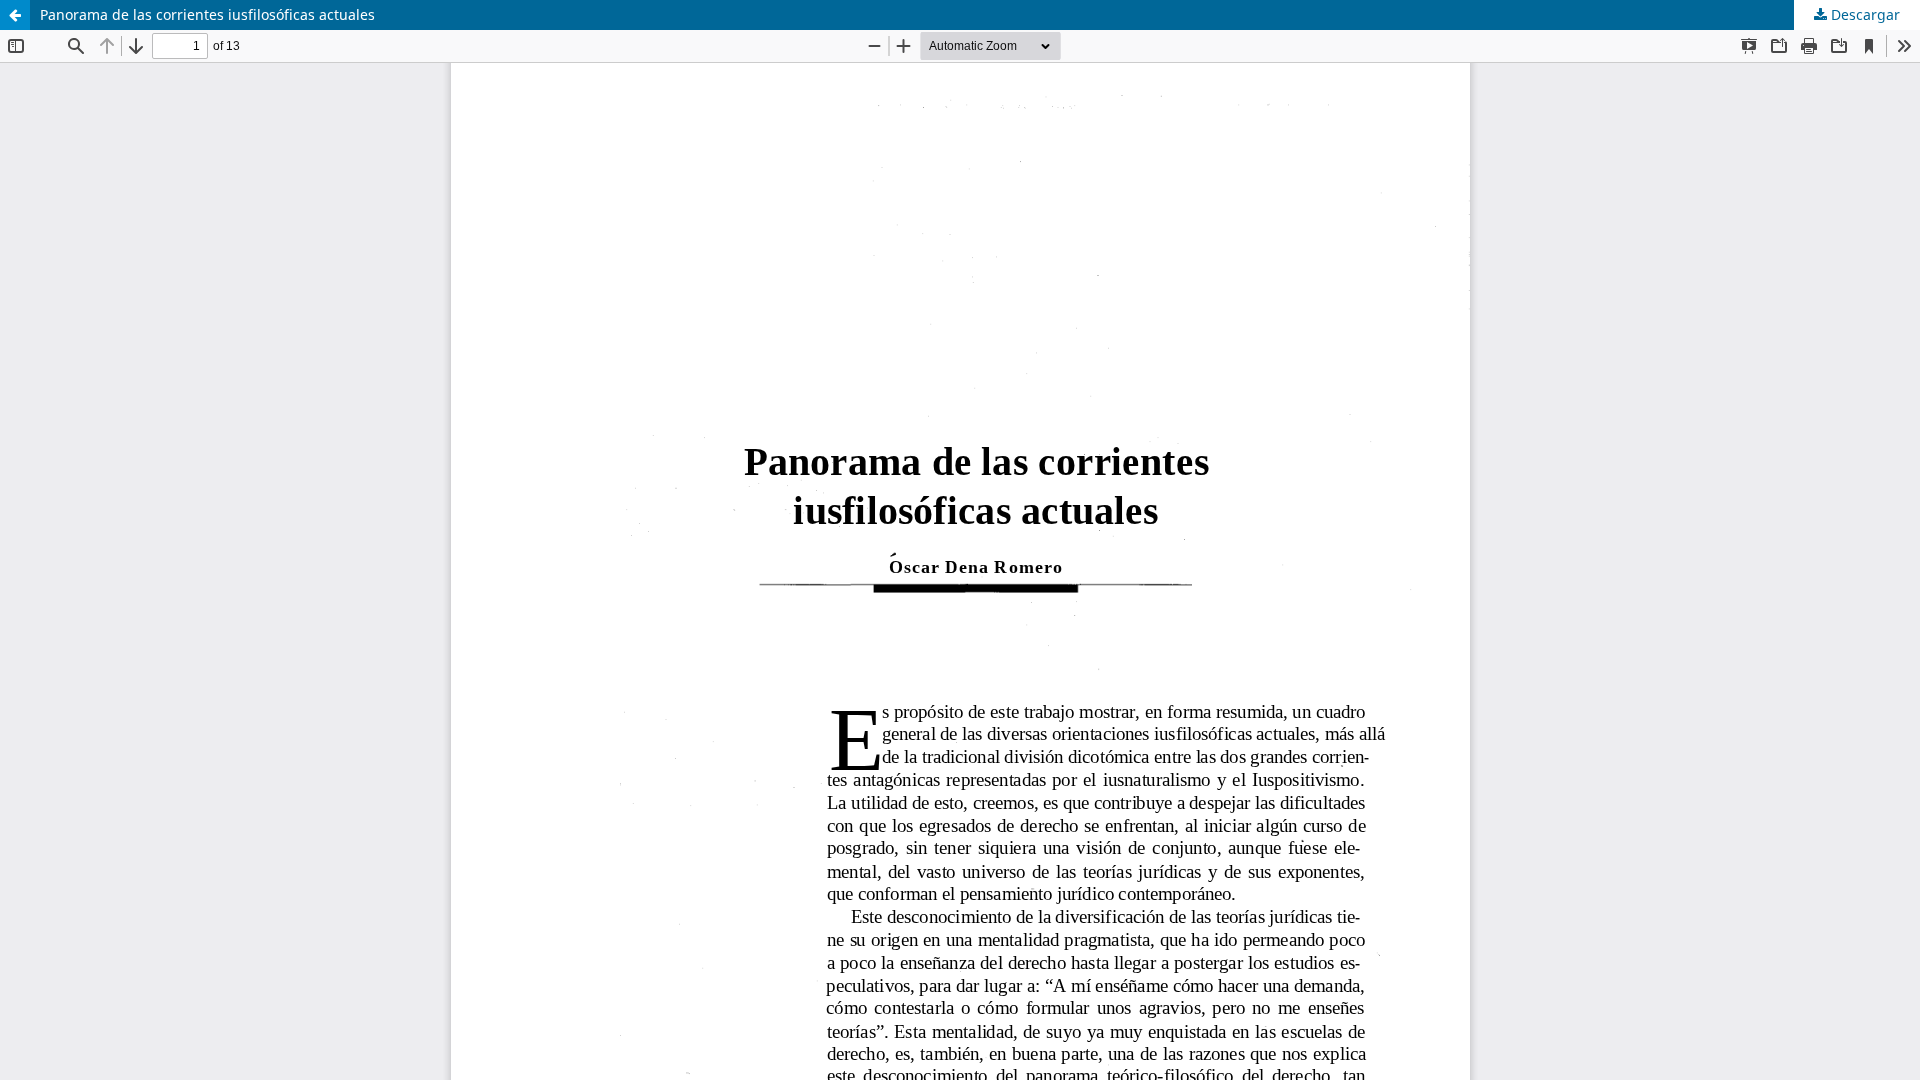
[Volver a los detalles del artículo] (15, 15)
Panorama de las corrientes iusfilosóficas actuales (207, 14)
